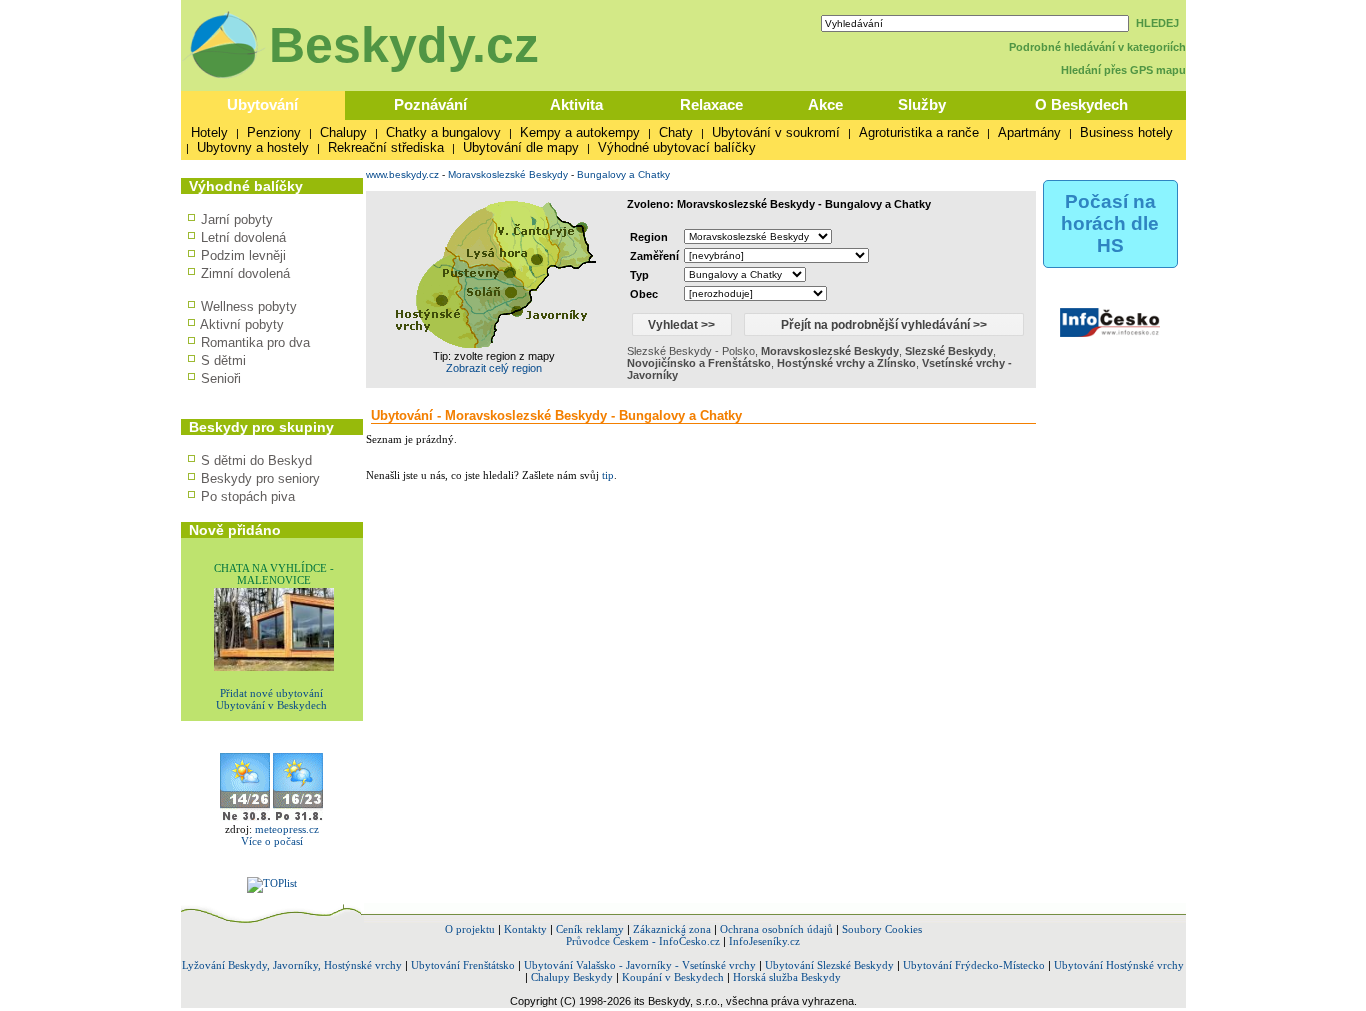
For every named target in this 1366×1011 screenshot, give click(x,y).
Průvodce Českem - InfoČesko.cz (643, 941)
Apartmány (1029, 132)
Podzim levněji (243, 255)
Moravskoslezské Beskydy (508, 174)
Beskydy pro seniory (260, 478)
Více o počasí (272, 841)
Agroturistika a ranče (919, 132)
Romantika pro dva (255, 342)
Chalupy (343, 132)
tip (608, 475)
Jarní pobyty (237, 219)
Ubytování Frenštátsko (463, 965)
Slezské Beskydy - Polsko (691, 351)
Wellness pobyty (249, 306)
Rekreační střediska (386, 147)
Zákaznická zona (672, 929)
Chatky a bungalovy (443, 132)
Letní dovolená (243, 237)
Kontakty (525, 929)
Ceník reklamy (590, 929)
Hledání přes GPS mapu (1123, 70)
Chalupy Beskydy (572, 977)
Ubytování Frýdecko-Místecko (974, 965)
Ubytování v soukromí (776, 132)
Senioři (221, 378)
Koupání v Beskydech (673, 977)
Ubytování (262, 104)
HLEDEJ (1157, 23)
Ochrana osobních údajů (776, 929)
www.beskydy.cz (402, 174)
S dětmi (223, 360)
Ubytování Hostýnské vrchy (1119, 965)
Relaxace (711, 104)
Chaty (676, 132)
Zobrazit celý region (494, 368)
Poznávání (430, 104)
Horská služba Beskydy (787, 977)
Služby (922, 104)
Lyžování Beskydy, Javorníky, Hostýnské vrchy (292, 965)
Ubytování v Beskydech (271, 705)
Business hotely (1126, 132)
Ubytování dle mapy (521, 147)
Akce (825, 104)
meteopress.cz (287, 829)
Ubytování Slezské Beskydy (829, 965)
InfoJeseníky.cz (764, 941)
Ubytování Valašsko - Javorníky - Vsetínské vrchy (640, 965)
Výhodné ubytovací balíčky (677, 147)
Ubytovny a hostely (253, 147)
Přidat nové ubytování (271, 693)
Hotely (209, 132)
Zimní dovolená (245, 273)
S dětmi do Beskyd (256, 460)
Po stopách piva (248, 496)
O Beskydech (1081, 104)
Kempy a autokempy (580, 132)
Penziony (274, 132)
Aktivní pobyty (242, 324)
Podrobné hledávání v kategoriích (1097, 47)
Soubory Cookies (882, 929)
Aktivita (576, 104)
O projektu (470, 929)
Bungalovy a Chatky (623, 174)
